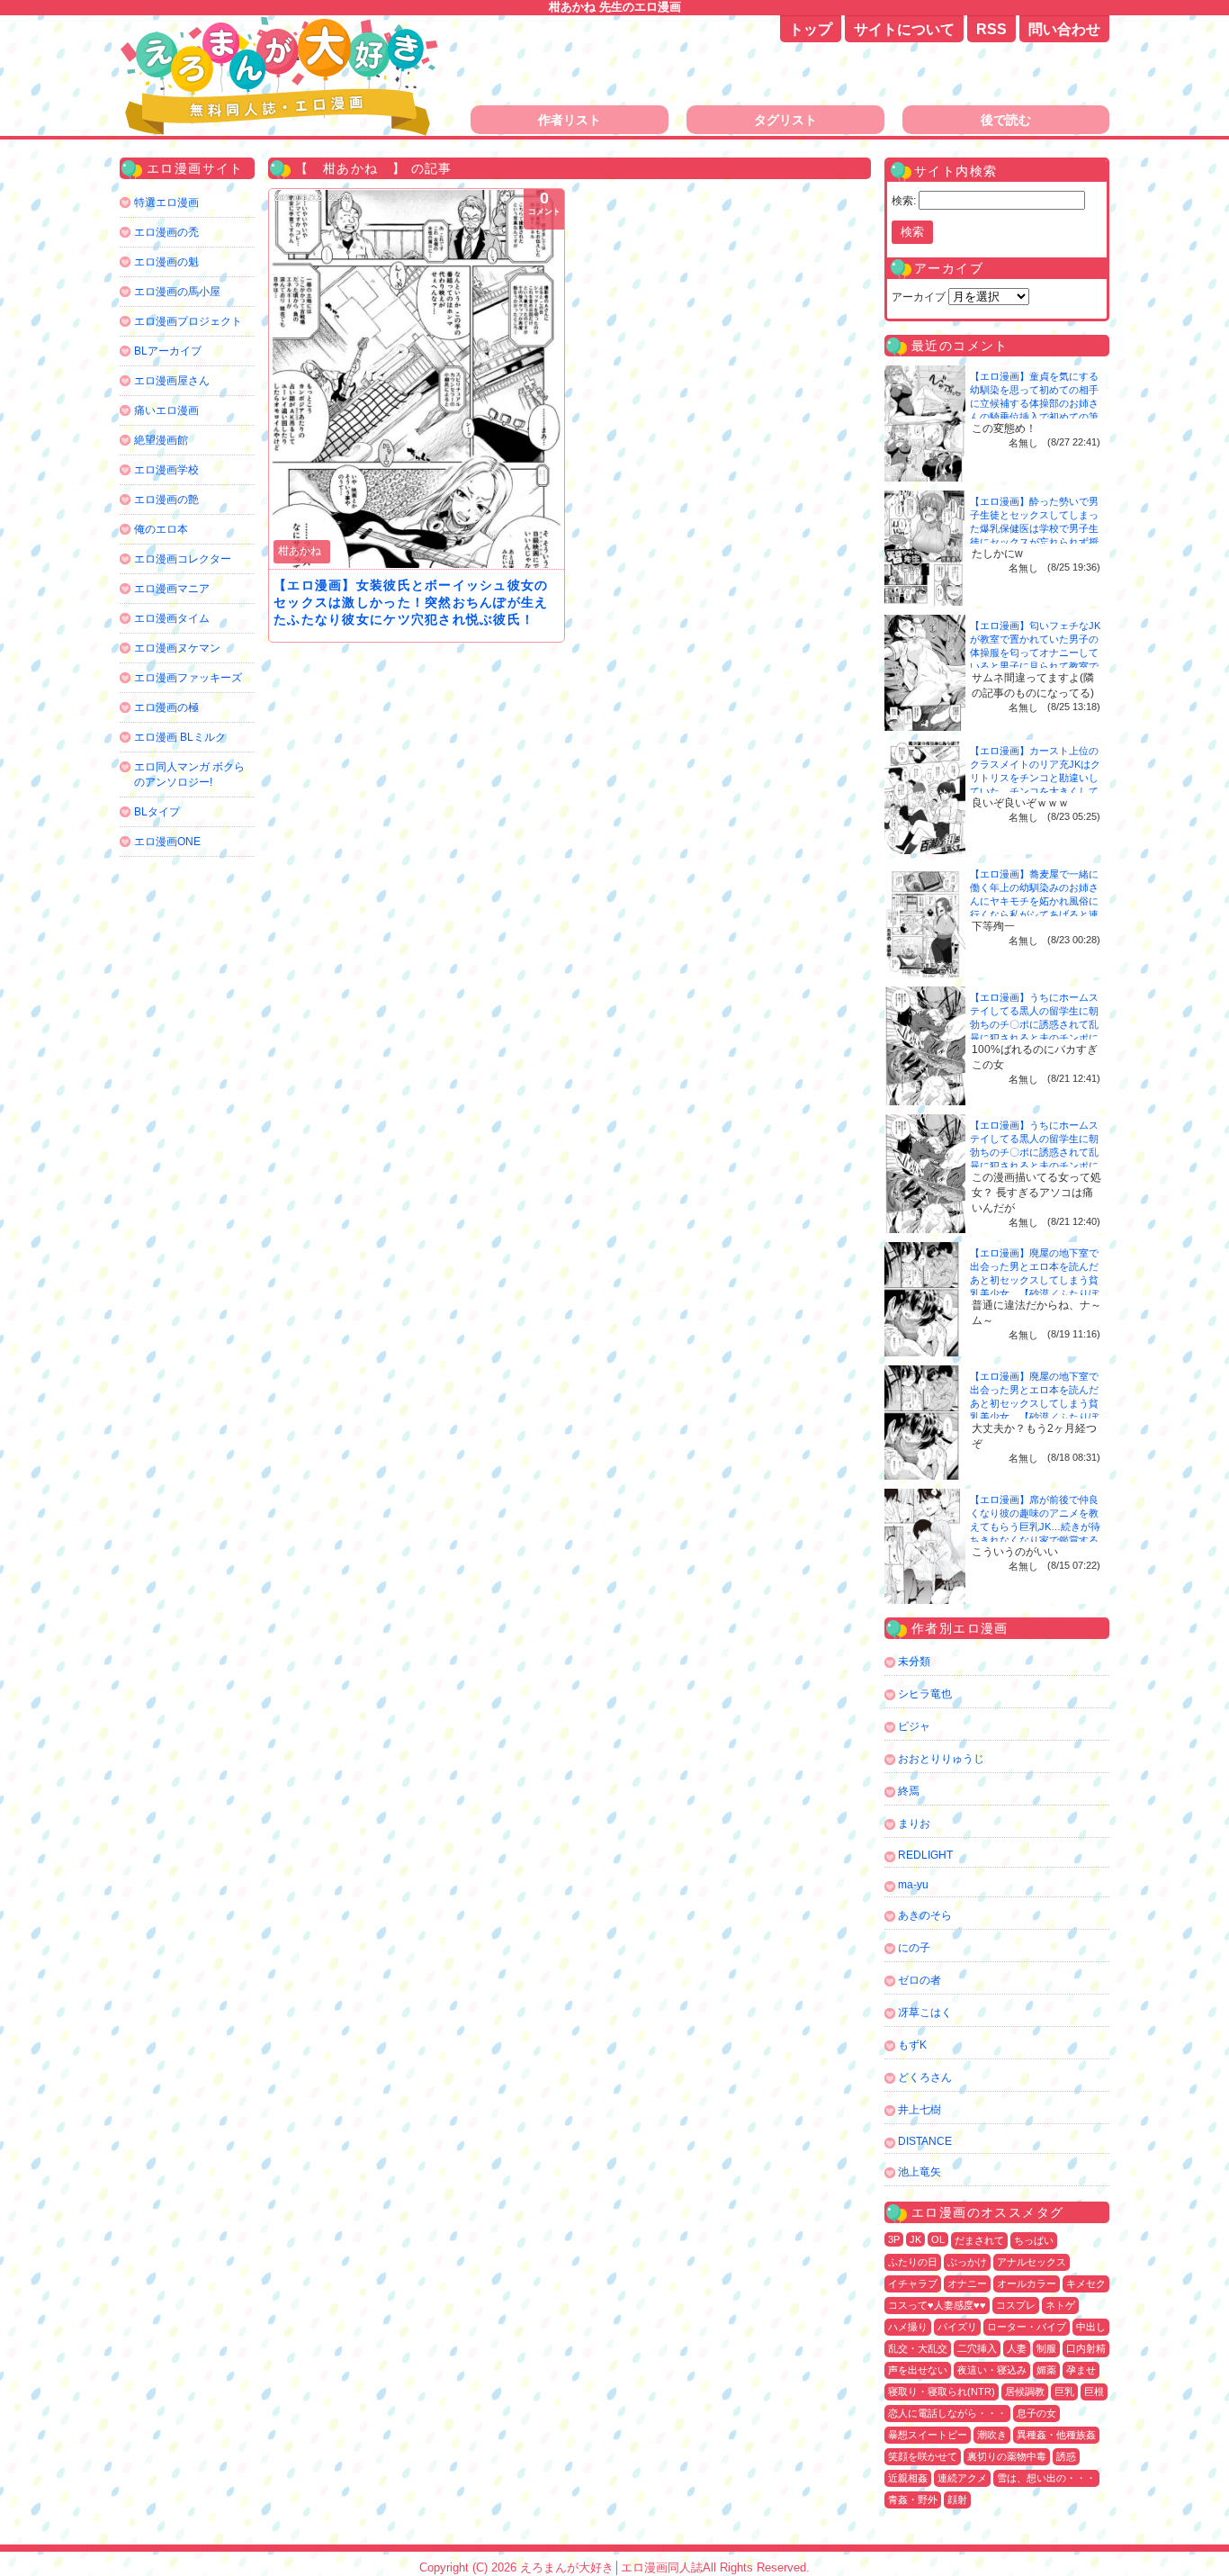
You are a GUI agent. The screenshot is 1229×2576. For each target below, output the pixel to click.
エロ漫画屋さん (172, 381)
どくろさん (925, 2077)
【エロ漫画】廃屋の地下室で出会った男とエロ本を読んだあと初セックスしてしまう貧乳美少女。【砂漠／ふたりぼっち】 (1034, 1280)
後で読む (1006, 120)
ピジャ (914, 1726)
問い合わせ (1064, 29)
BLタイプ (157, 812)
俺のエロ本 (161, 529)
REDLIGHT (925, 1855)
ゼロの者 (920, 1980)
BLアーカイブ (168, 351)
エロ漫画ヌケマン (177, 648)
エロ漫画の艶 (166, 500)
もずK (912, 2045)
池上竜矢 (920, 2172)
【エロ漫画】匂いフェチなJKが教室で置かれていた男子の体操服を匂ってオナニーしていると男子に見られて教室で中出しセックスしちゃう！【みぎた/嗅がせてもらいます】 (1035, 666)
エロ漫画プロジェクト (188, 321)
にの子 (914, 1948)
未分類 (914, 1662)
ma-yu (913, 1885)
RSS (991, 29)
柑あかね (300, 551)
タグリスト (785, 120)
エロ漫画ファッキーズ (188, 678)
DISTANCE (925, 2141)
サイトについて (904, 29)
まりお (914, 1824)
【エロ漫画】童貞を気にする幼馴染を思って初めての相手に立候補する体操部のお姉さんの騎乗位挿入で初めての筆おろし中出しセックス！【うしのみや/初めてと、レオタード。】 (1036, 417)
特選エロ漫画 (166, 203)
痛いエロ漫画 (166, 410)
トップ (811, 29)
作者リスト (570, 120)
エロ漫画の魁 (166, 262)
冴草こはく (925, 2013)
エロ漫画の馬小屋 (177, 292)
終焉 (909, 1791)
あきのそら (925, 1915)
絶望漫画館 (161, 440)
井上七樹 (920, 2110)
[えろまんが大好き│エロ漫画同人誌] (282, 25)
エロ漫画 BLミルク (180, 737)
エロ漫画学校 (166, 470)
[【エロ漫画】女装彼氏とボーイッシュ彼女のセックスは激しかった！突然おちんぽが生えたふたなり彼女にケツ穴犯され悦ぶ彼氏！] (417, 379)
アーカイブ (919, 297)
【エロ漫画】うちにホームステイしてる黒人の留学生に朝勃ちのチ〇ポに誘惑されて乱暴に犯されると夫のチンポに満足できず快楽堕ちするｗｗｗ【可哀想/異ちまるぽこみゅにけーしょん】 (1036, 1038)
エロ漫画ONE (167, 842)
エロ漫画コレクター (183, 559)
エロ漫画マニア (172, 589)
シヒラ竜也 (925, 1694)
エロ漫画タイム (172, 618)
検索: (904, 201)
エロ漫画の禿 (166, 232)
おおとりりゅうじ (941, 1759)
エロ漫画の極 (166, 707)
